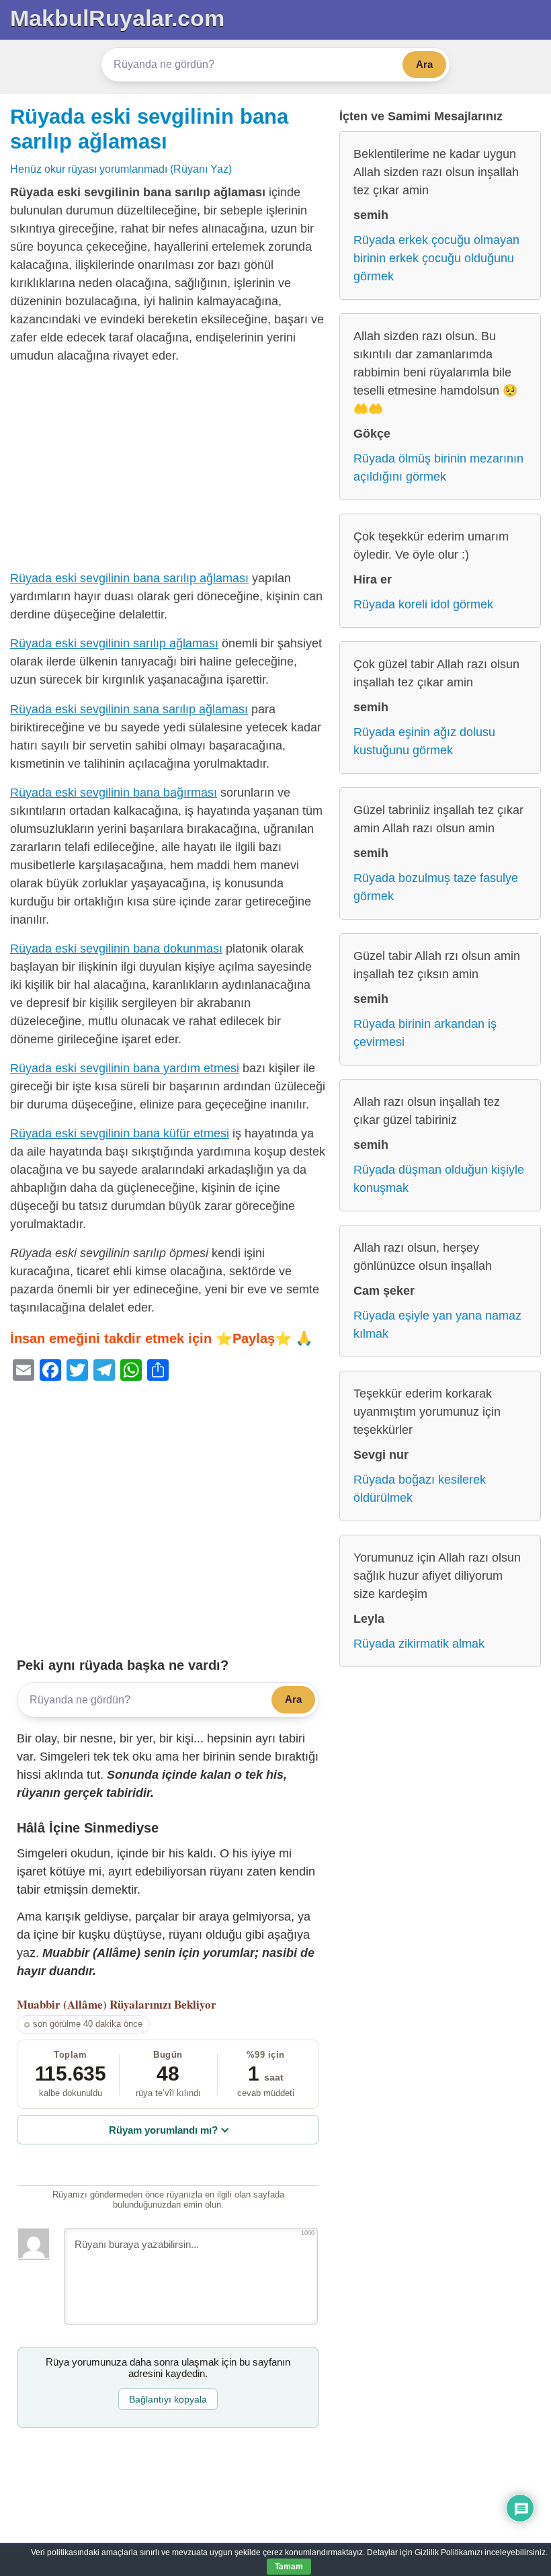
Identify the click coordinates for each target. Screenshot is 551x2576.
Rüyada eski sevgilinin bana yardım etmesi (125, 1068)
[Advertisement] (168, 470)
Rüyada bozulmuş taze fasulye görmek (436, 887)
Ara (424, 64)
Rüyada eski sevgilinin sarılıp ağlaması (114, 643)
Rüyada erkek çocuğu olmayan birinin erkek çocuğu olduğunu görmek (436, 258)
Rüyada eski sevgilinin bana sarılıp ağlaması (129, 578)
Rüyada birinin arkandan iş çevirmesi (425, 1033)
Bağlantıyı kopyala (168, 2399)
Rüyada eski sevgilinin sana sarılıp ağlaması (129, 709)
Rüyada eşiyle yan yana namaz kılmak (437, 1325)
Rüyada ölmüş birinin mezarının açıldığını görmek (438, 468)
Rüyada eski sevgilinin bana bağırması (114, 793)
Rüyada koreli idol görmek (423, 604)
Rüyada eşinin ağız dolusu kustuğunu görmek (424, 741)
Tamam (289, 2567)
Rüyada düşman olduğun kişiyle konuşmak (439, 1179)
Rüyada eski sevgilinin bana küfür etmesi (120, 1133)
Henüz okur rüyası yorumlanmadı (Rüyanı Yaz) (121, 169)
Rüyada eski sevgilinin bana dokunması (116, 949)
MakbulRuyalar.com (117, 18)
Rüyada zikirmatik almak (419, 1644)
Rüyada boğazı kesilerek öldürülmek (420, 1489)
